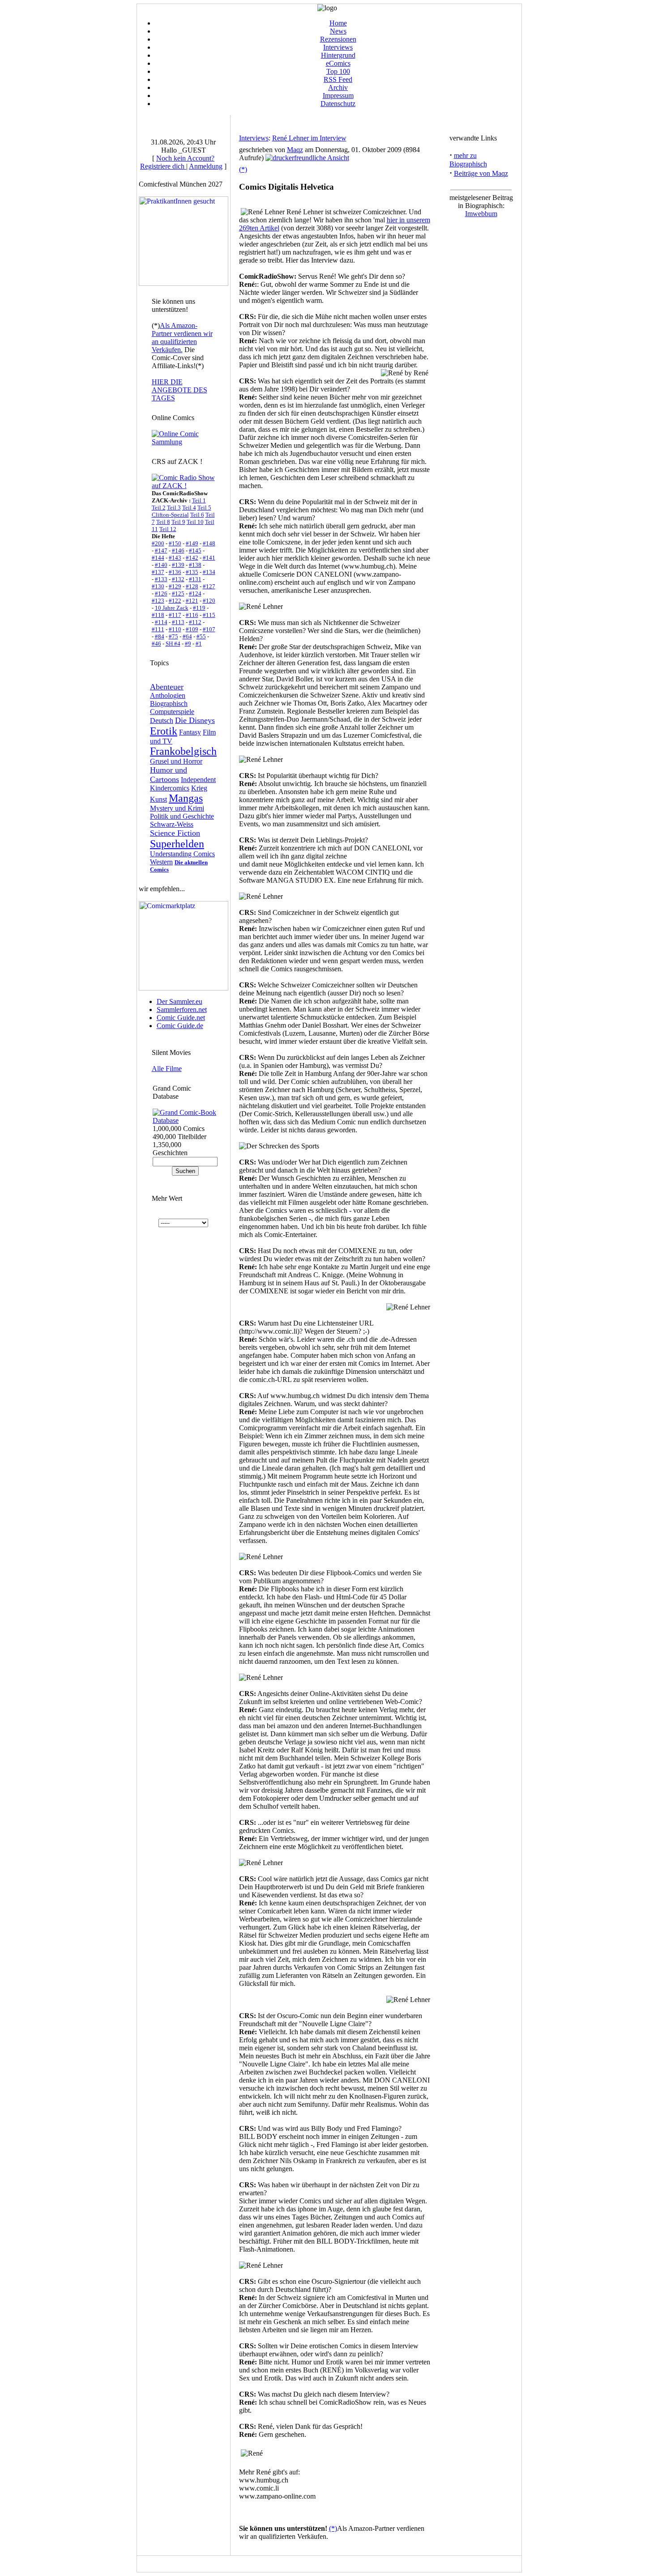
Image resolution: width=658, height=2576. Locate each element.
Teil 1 (199, 500)
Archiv (338, 87)
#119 (199, 608)
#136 (175, 572)
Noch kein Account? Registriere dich (177, 162)
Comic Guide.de (180, 1026)
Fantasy (190, 732)
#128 (192, 586)
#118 (158, 615)
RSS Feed (338, 79)
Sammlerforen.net (182, 1010)
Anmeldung (206, 166)
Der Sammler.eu (179, 1001)
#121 (192, 601)
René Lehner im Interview (309, 138)
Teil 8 (163, 522)
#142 (192, 558)
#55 (201, 636)
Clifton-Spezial (170, 515)
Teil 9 (178, 522)
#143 (175, 558)
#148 (209, 543)
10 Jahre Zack (172, 608)
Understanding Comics (182, 854)
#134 (209, 572)
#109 (192, 629)
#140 (161, 565)
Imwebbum (481, 214)
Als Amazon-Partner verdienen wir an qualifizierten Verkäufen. (182, 338)
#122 (175, 601)
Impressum (338, 96)
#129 (175, 586)
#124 (195, 593)
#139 (178, 565)
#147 (161, 550)
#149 (192, 543)
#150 (175, 543)
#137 (158, 572)
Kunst (158, 799)
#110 (175, 629)
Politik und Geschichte (182, 816)
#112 (195, 622)
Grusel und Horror (176, 761)
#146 (178, 550)
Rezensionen (338, 39)
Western (161, 862)
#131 (195, 579)
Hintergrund (338, 55)
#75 (173, 636)
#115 (209, 615)
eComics (338, 63)
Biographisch (169, 704)
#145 (195, 550)
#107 (209, 629)
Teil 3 (174, 508)
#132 (178, 579)
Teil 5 (204, 508)
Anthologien (168, 695)
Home (338, 23)
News (338, 31)
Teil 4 (189, 508)
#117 (175, 615)
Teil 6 (197, 515)
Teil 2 (159, 508)
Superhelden (177, 844)
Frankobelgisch (183, 751)
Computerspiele (172, 712)
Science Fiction (175, 833)
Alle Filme (167, 1069)
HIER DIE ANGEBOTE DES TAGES (179, 390)
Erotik (164, 731)
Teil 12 (168, 529)
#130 (158, 586)
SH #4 (173, 644)
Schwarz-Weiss (172, 824)
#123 (158, 601)
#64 (187, 636)
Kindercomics (170, 788)
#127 (209, 586)
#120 (209, 601)
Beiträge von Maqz (481, 173)
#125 (178, 593)
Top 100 (338, 71)
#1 (199, 644)
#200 (158, 543)
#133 (161, 579)
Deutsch (162, 721)
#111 (158, 629)
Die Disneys (195, 720)
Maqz (295, 150)
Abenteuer (167, 687)
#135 (192, 572)
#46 (156, 644)
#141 (209, 558)
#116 (192, 615)
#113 (178, 622)
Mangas (186, 798)
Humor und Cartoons (169, 775)
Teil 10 (195, 522)
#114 (161, 622)
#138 (195, 565)
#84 (160, 636)
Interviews (338, 47)
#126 (161, 593)
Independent (198, 780)
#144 (158, 558)
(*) (243, 169)
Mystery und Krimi (177, 808)
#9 (188, 644)
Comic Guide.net (181, 1018)
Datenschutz (338, 104)
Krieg (199, 788)
